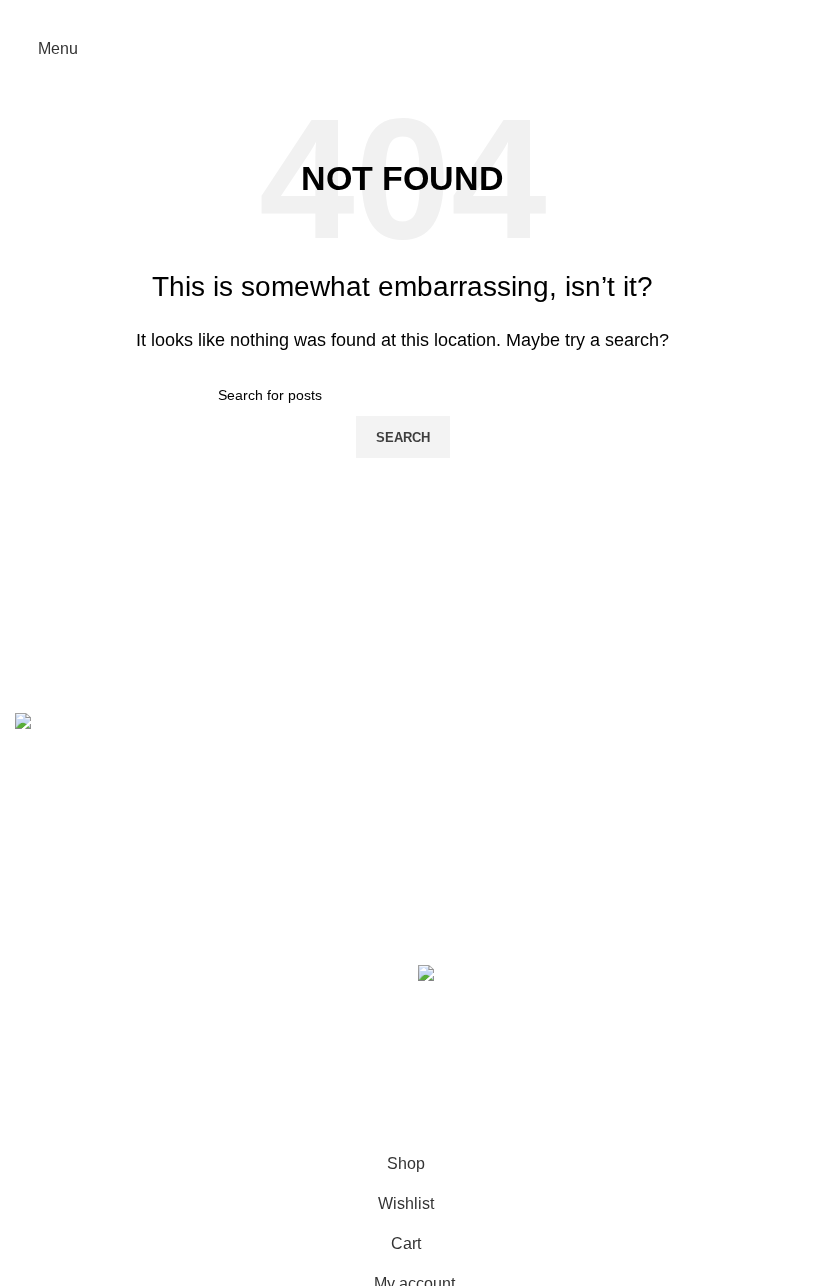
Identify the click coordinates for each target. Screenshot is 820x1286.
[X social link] (377, 14)
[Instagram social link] (469, 1102)
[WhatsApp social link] (541, 1102)
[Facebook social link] (351, 14)
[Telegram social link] (452, 14)
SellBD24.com (163, 1130)
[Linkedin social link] (427, 14)
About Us (48, 971)
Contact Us (54, 1016)
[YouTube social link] (505, 1102)
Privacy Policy (65, 1061)
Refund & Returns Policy (102, 1106)
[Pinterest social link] (402, 14)
